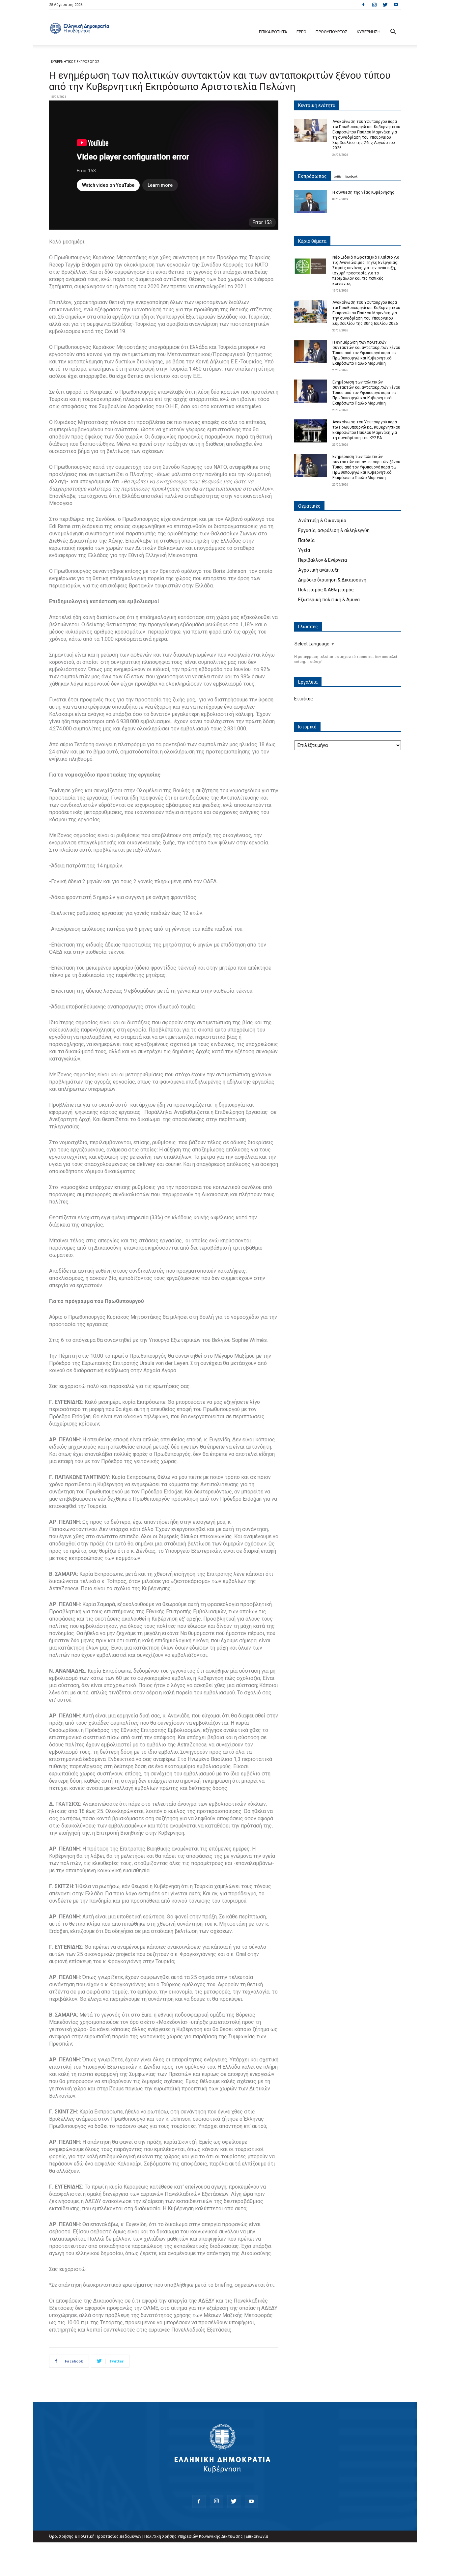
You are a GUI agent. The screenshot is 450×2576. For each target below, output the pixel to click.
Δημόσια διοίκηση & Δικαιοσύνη (332, 580)
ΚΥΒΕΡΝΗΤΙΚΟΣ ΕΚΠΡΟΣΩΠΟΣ (75, 62)
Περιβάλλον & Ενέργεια (323, 560)
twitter (338, 177)
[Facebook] (363, 5)
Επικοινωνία (257, 2536)
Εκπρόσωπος (312, 176)
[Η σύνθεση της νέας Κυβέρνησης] (311, 201)
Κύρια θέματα (312, 241)
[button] (393, 32)
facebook (351, 177)
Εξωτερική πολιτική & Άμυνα (329, 600)
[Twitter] (385, 5)
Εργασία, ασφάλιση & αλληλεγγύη (334, 530)
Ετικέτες (304, 699)
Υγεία (304, 550)
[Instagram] (374, 5)
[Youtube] (396, 5)
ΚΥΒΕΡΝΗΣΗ (369, 32)
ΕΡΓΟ (301, 32)
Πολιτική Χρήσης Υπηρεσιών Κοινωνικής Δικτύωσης (194, 2536)
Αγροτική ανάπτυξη (319, 570)
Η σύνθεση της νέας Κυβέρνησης (363, 192)
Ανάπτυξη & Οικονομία (322, 521)
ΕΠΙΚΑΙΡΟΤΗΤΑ (273, 32)
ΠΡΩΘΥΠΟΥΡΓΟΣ (332, 32)
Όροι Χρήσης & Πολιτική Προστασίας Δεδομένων (95, 2536)
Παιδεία (306, 540)
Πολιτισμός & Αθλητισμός (326, 590)
